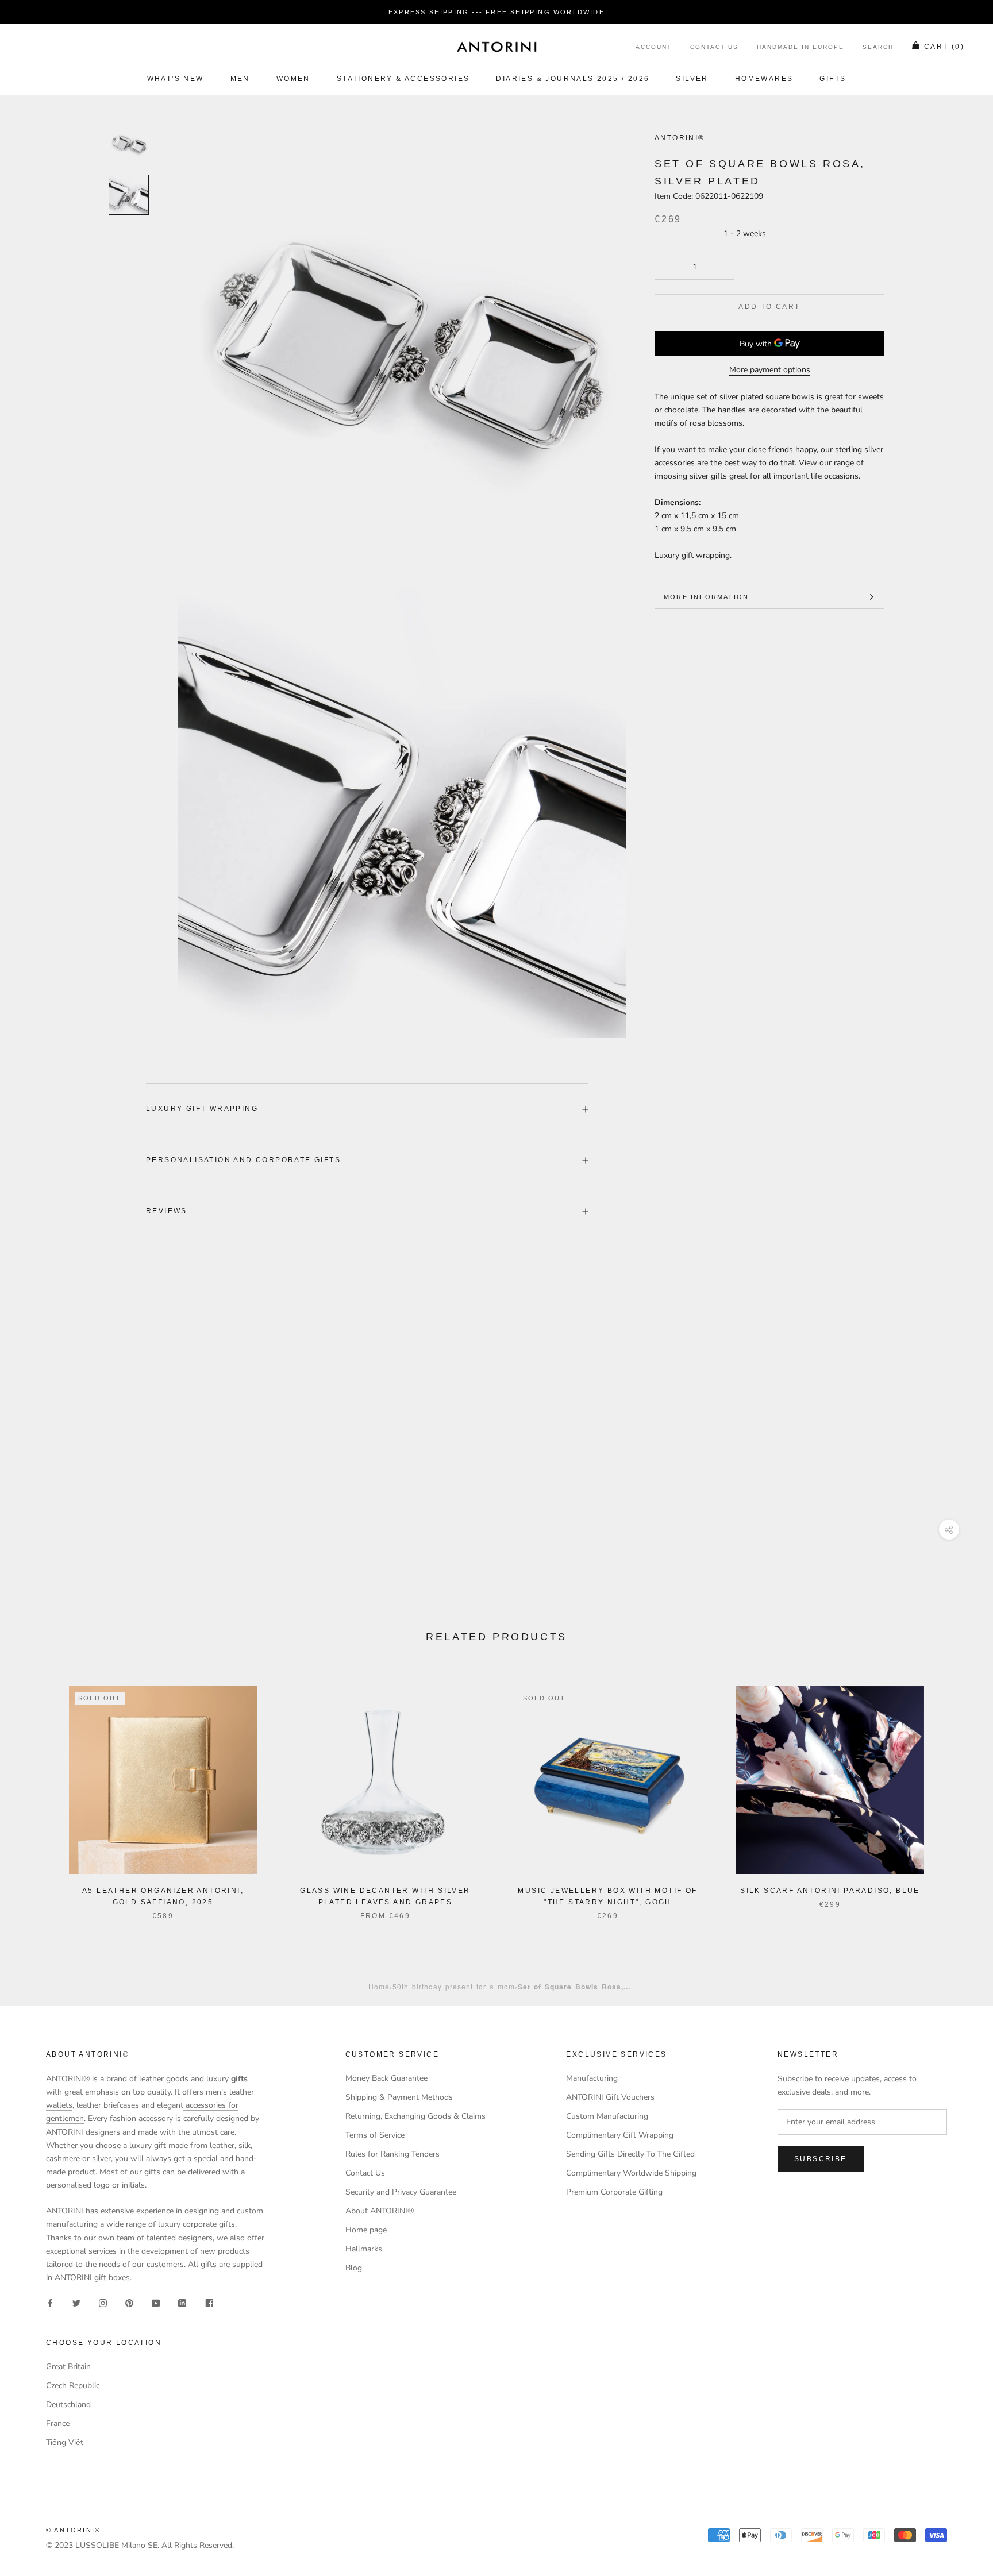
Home (379, 1986)
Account (654, 47)
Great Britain (68, 2367)
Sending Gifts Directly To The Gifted (630, 2154)
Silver (692, 79)
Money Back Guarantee (386, 2078)
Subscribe (821, 2159)
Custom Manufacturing (607, 2116)
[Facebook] (50, 2302)
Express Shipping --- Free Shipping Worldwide (496, 12)
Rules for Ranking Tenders (392, 2154)
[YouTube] (156, 2302)
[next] (957, 1791)
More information (706, 597)
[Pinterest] (129, 2302)
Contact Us (714, 47)
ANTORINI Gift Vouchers (610, 2097)
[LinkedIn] (182, 2302)
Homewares (764, 79)
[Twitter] (76, 2302)
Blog (354, 2268)
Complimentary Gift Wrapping (620, 2135)
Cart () (944, 47)
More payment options (770, 370)
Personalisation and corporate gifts (243, 1160)
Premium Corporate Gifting (614, 2192)
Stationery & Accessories (403, 79)
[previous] (36, 1791)
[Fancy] (209, 2302)
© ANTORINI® (73, 2530)
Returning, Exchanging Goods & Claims (415, 2116)
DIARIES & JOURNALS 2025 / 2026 (573, 79)
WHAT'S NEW (176, 79)
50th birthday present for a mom (454, 1986)
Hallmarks (364, 2249)
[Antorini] (496, 47)
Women (293, 79)
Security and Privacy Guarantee (401, 2192)
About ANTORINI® (380, 2211)
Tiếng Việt (65, 2442)
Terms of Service (375, 2135)
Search (878, 47)
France (58, 2423)
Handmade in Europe (800, 47)
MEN (240, 79)
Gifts (833, 79)
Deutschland (68, 2405)
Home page (366, 2230)
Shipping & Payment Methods (399, 2097)
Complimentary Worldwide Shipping (631, 2173)
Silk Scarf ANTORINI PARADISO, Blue (830, 1891)
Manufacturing (592, 2078)
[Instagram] (103, 2302)
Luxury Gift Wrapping (202, 1109)
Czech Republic (73, 2386)
